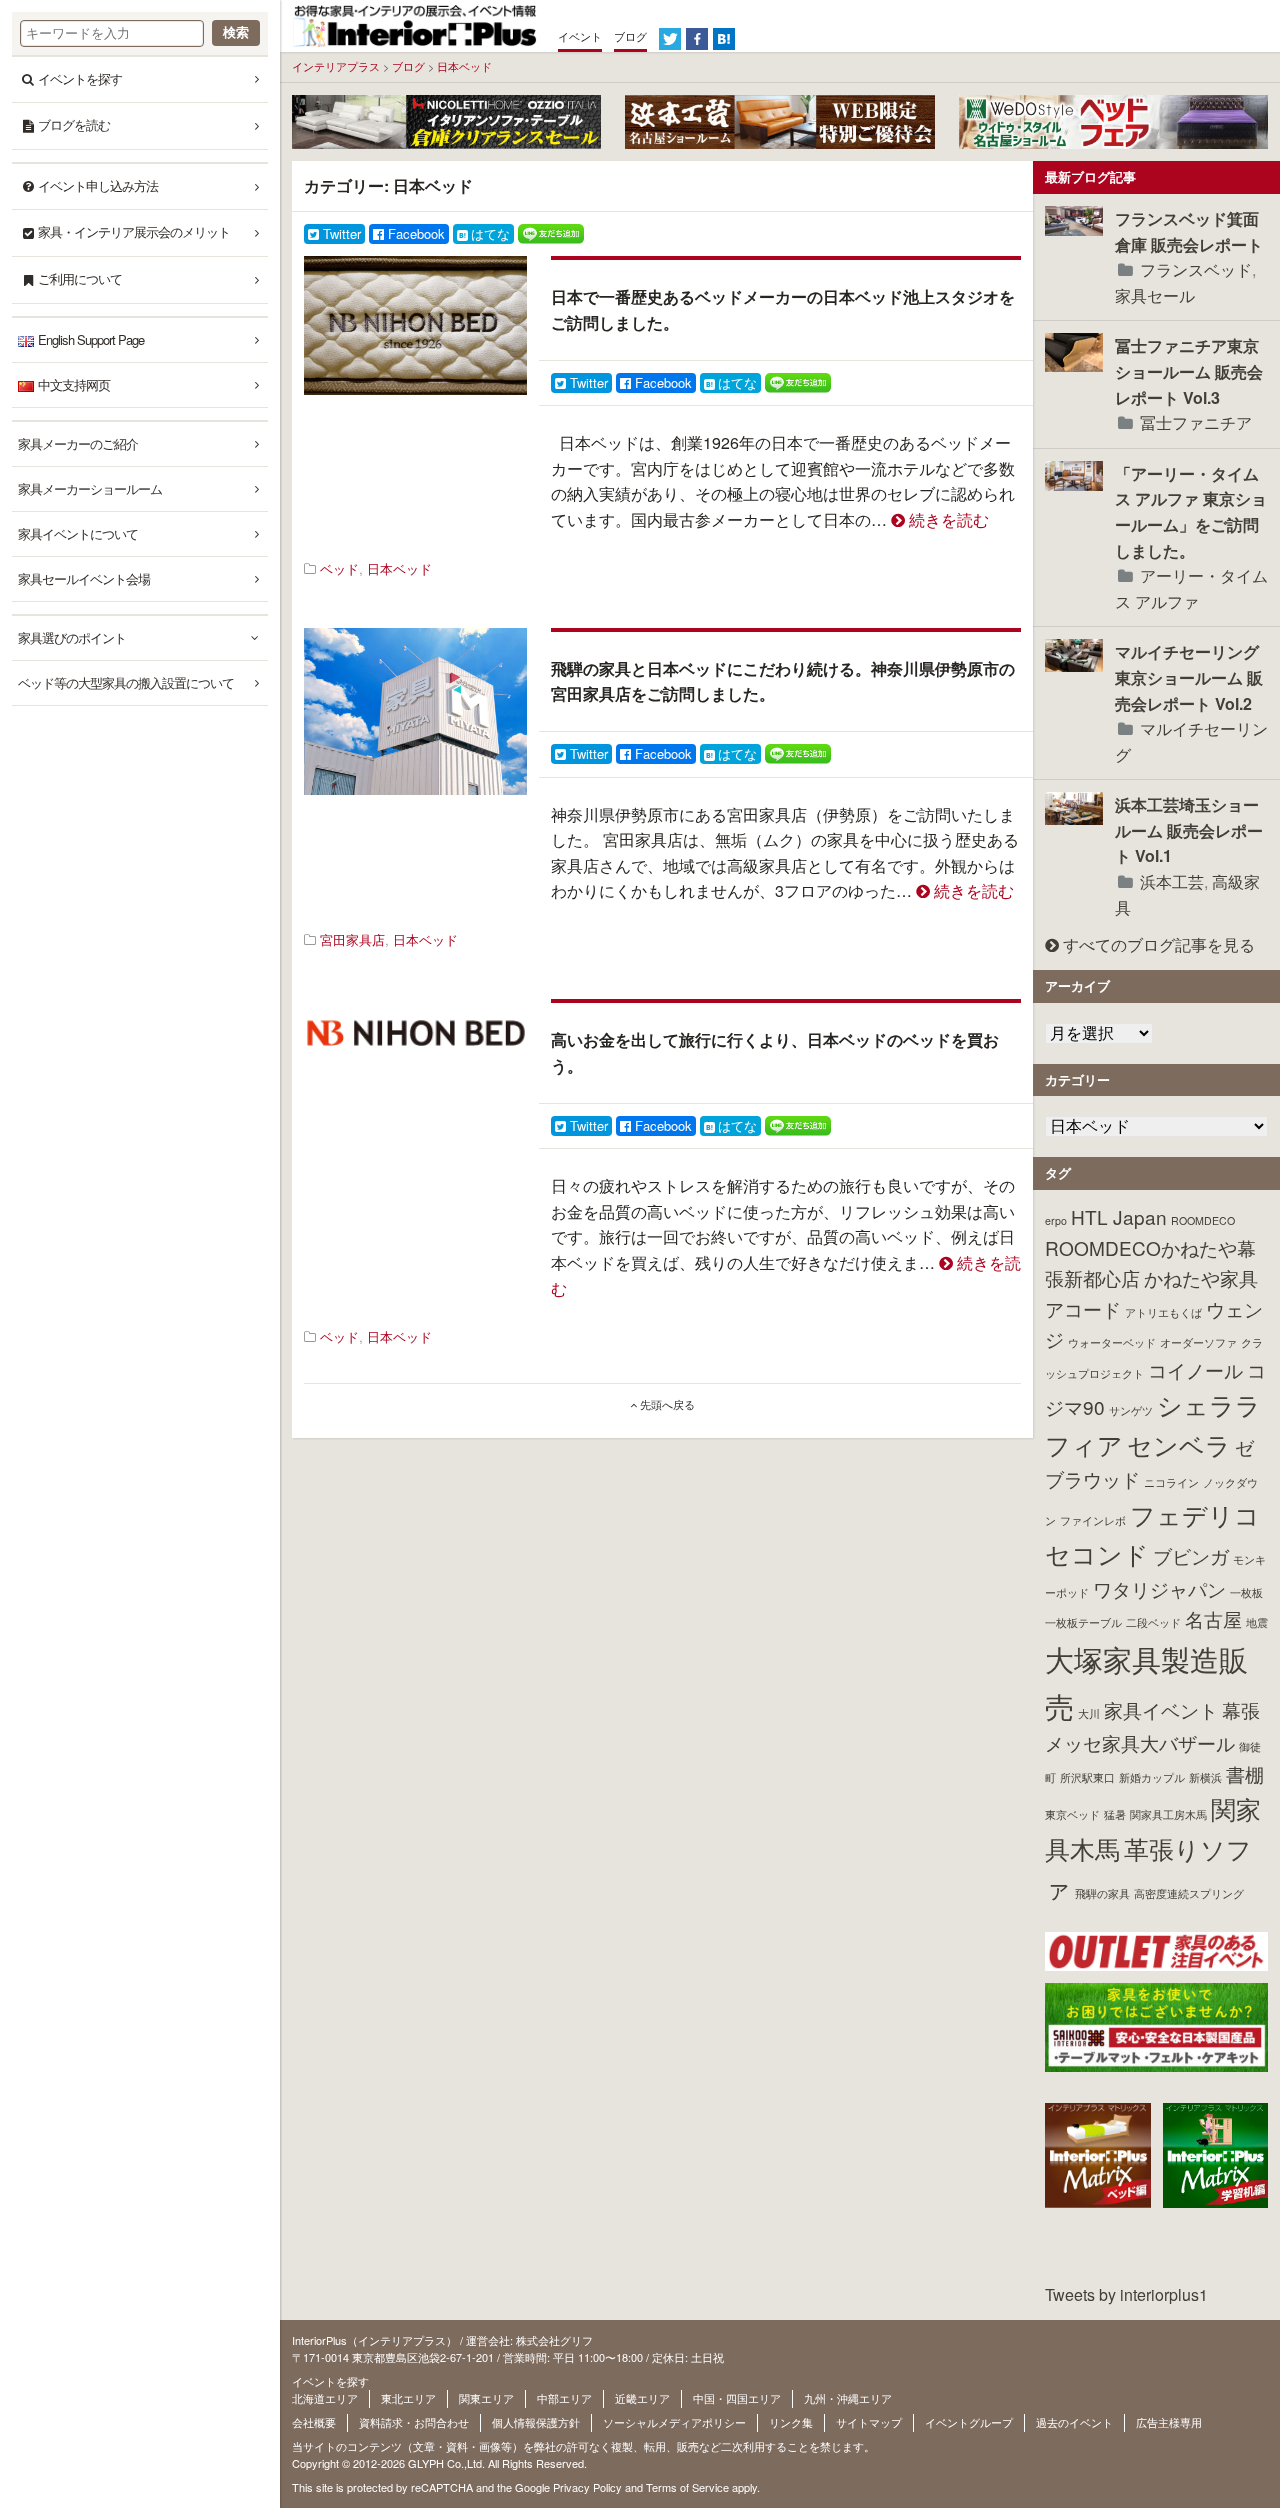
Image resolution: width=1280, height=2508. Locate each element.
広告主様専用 (1169, 2422)
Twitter (340, 233)
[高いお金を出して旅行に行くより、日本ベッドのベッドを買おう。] (415, 1030)
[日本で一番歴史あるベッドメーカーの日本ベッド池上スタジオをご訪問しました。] (415, 323)
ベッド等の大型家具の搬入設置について (126, 682)
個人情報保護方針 (536, 2422)
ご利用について (80, 278)
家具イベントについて (78, 533)
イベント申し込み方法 (98, 185)
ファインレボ (1093, 1520)
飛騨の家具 (1102, 1893)
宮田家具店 (352, 939)
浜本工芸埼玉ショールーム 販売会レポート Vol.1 (1189, 830)
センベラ (1179, 1444)
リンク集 (791, 2422)
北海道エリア (325, 2398)
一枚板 (1246, 1592)
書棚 (1245, 1773)
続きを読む (947, 519)
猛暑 (1115, 1814)
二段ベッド (1153, 1622)
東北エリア (408, 2398)
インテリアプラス (336, 66)
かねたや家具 (1201, 1277)
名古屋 (1213, 1618)
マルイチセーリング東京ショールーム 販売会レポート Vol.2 (1189, 677)
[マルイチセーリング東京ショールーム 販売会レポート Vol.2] (1074, 655)
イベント (580, 36)
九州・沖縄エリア (848, 2398)
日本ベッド (464, 66)
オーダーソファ (1198, 1342)
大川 (1089, 1713)
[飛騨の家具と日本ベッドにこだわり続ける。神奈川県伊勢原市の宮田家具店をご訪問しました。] (415, 709)
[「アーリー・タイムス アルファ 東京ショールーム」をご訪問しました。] (1074, 476)
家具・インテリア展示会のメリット (134, 231)
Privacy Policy (587, 2487)
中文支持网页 (74, 384)
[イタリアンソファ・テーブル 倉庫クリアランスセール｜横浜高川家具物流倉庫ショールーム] (446, 119)
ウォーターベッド (1112, 1342)
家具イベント (1161, 1709)
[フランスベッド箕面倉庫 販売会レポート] (1074, 221)
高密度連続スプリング (1189, 1893)
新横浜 (1205, 1777)
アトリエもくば (1163, 1312)
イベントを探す (80, 78)
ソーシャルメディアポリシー (674, 2422)
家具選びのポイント (72, 637)
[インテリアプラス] (419, 25)
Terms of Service (687, 2487)
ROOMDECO (1203, 1220)
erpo (1056, 1220)
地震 (1257, 1622)
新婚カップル (1152, 1777)
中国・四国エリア (737, 2398)
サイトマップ (869, 2422)
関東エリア (486, 2398)
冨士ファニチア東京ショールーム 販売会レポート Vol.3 (1189, 371)
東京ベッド (1072, 1814)
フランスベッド (1196, 269)
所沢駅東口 (1087, 1777)
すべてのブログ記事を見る (1157, 944)
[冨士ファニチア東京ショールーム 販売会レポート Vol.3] (1074, 352)
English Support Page (91, 339)
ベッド (339, 568)
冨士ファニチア (1196, 422)
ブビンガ (1191, 1555)
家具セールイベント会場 (84, 578)
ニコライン (1171, 1482)
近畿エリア (642, 2398)
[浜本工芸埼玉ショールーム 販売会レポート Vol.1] (1074, 808)
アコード (1083, 1308)
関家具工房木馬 (1168, 1814)
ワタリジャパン (1159, 1588)
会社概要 (314, 2422)
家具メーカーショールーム (90, 488)
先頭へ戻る (666, 1404)
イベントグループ (969, 2422)
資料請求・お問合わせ (414, 2422)
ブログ (630, 36)
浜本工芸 (1172, 881)
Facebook (414, 233)
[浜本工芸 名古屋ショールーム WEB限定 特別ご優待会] (779, 119)
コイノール (1195, 1369)
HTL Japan (1119, 1216)
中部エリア (564, 2398)
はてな (490, 233)
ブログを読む (74, 124)
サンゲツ (1131, 1410)
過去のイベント (1074, 2422)
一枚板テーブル (1083, 1622)
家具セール (1155, 295)
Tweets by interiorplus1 (1126, 2294)
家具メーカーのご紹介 (78, 443)
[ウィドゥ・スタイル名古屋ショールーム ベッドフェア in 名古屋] (1113, 119)
